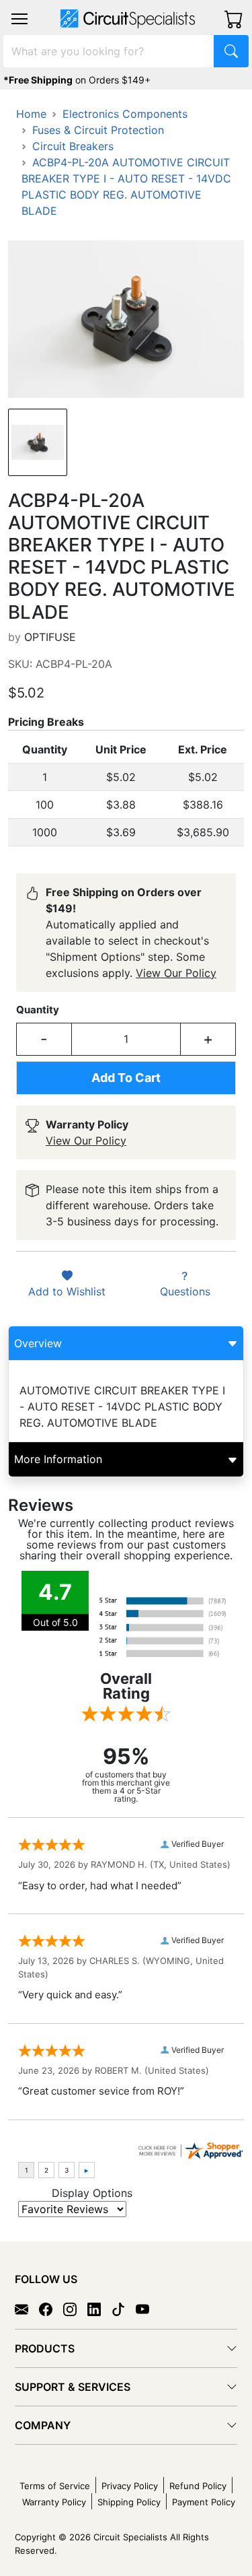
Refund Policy (198, 2486)
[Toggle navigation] (19, 19)
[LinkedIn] (99, 2308)
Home (31, 114)
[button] (19, 19)
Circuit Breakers (73, 146)
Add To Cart (126, 1078)
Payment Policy (204, 2502)
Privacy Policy (130, 2486)
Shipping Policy (129, 2502)
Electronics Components (125, 114)
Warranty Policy (54, 2502)
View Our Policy (176, 973)
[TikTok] (124, 2308)
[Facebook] (51, 2308)
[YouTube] (148, 2308)
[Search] (231, 51)
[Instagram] (75, 2308)
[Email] (27, 2308)
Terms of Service (55, 2486)
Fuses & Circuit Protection (98, 130)
